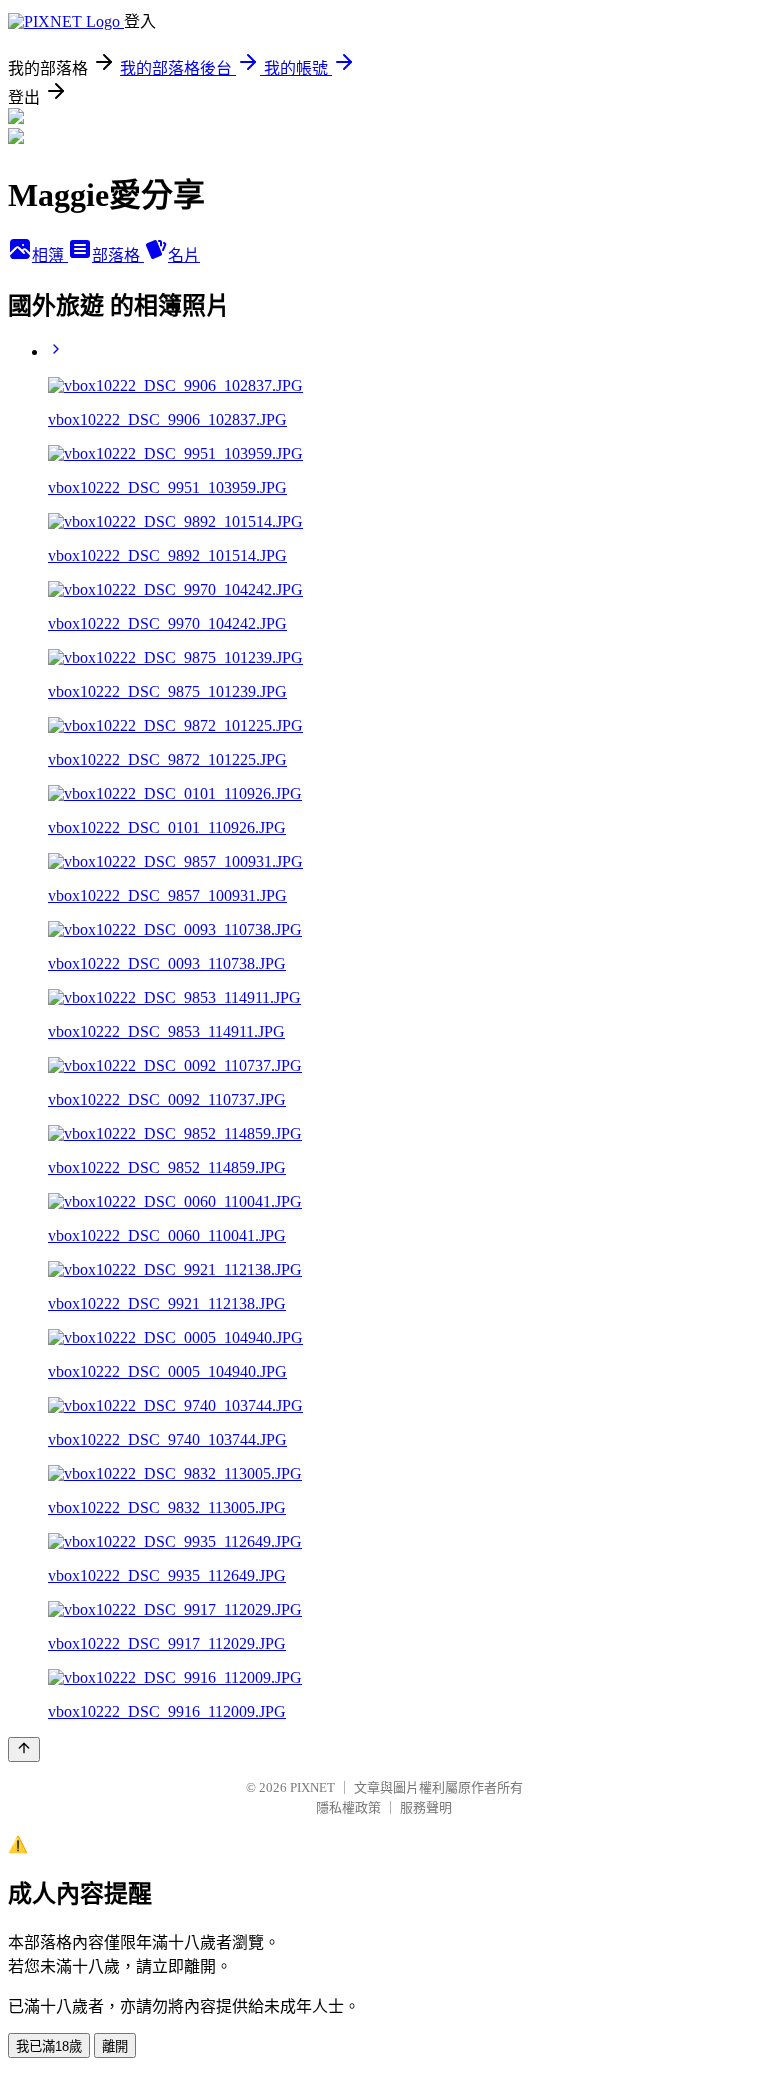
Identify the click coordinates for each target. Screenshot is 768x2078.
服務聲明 (426, 1807)
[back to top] (24, 1749)
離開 (115, 2046)
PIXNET (312, 1787)
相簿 (50, 255)
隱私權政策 (348, 1807)
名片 (184, 255)
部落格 (118, 255)
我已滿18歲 (49, 2046)
